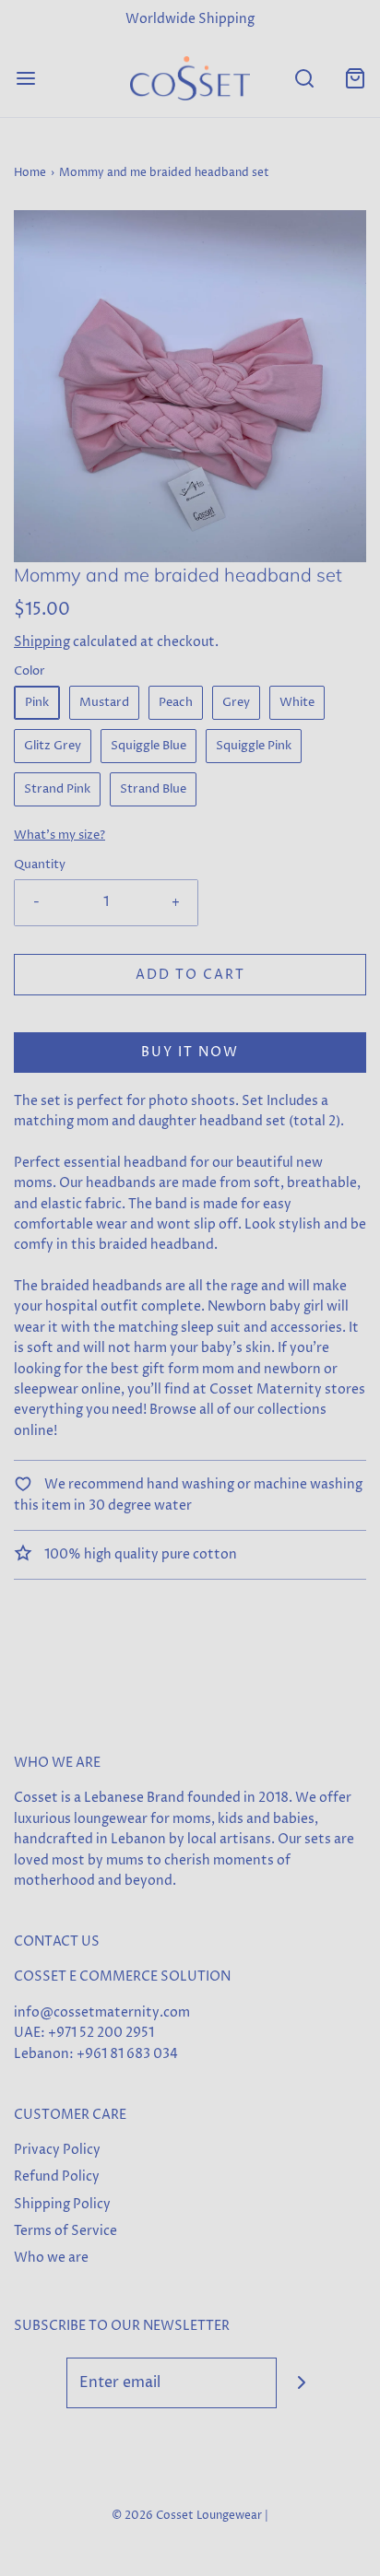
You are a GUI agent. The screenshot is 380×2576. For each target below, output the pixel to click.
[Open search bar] (304, 78)
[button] (190, 386)
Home (30, 173)
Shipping (42, 642)
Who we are (51, 2258)
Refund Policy (57, 2176)
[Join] (302, 2383)
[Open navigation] (25, 78)
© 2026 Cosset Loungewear (187, 2516)
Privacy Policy (57, 2150)
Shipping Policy (62, 2204)
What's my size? (59, 835)
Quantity (40, 865)
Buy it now (190, 1052)
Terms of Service (65, 2231)
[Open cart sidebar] (355, 78)
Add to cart (190, 975)
